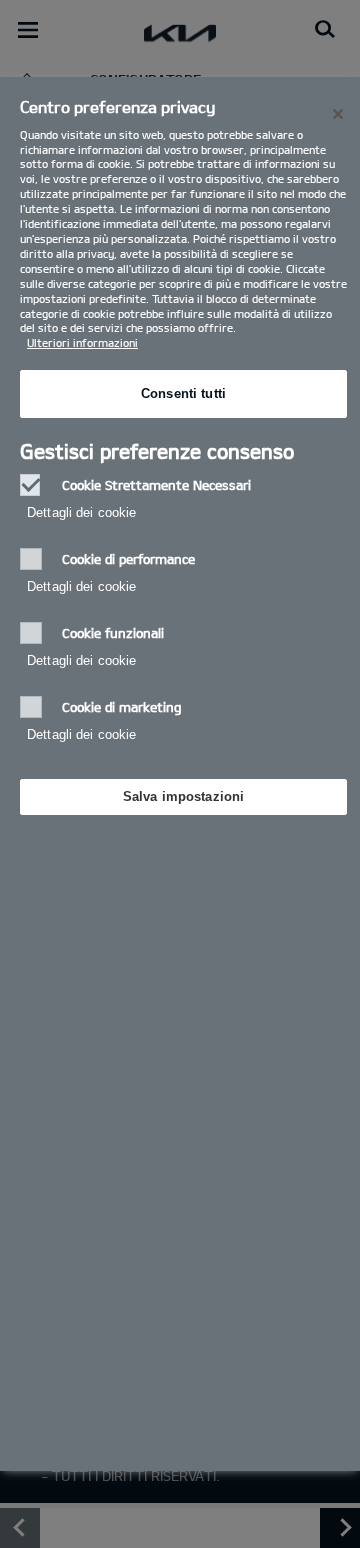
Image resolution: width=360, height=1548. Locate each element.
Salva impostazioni (183, 796)
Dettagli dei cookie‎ (81, 512)
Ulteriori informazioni (82, 342)
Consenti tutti (183, 393)
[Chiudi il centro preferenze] (338, 114)
